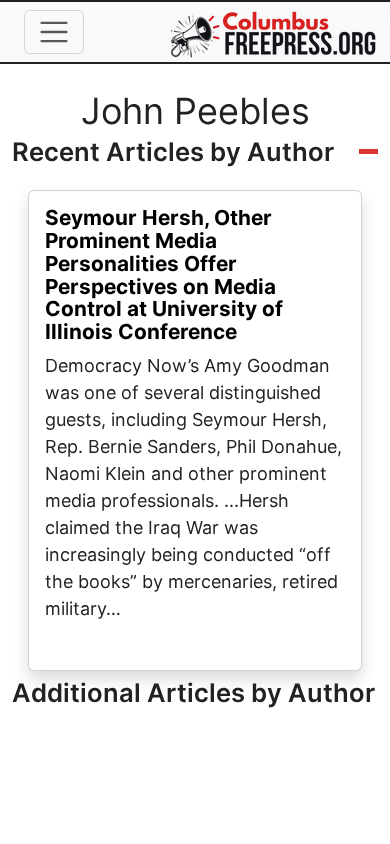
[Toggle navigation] (54, 32)
